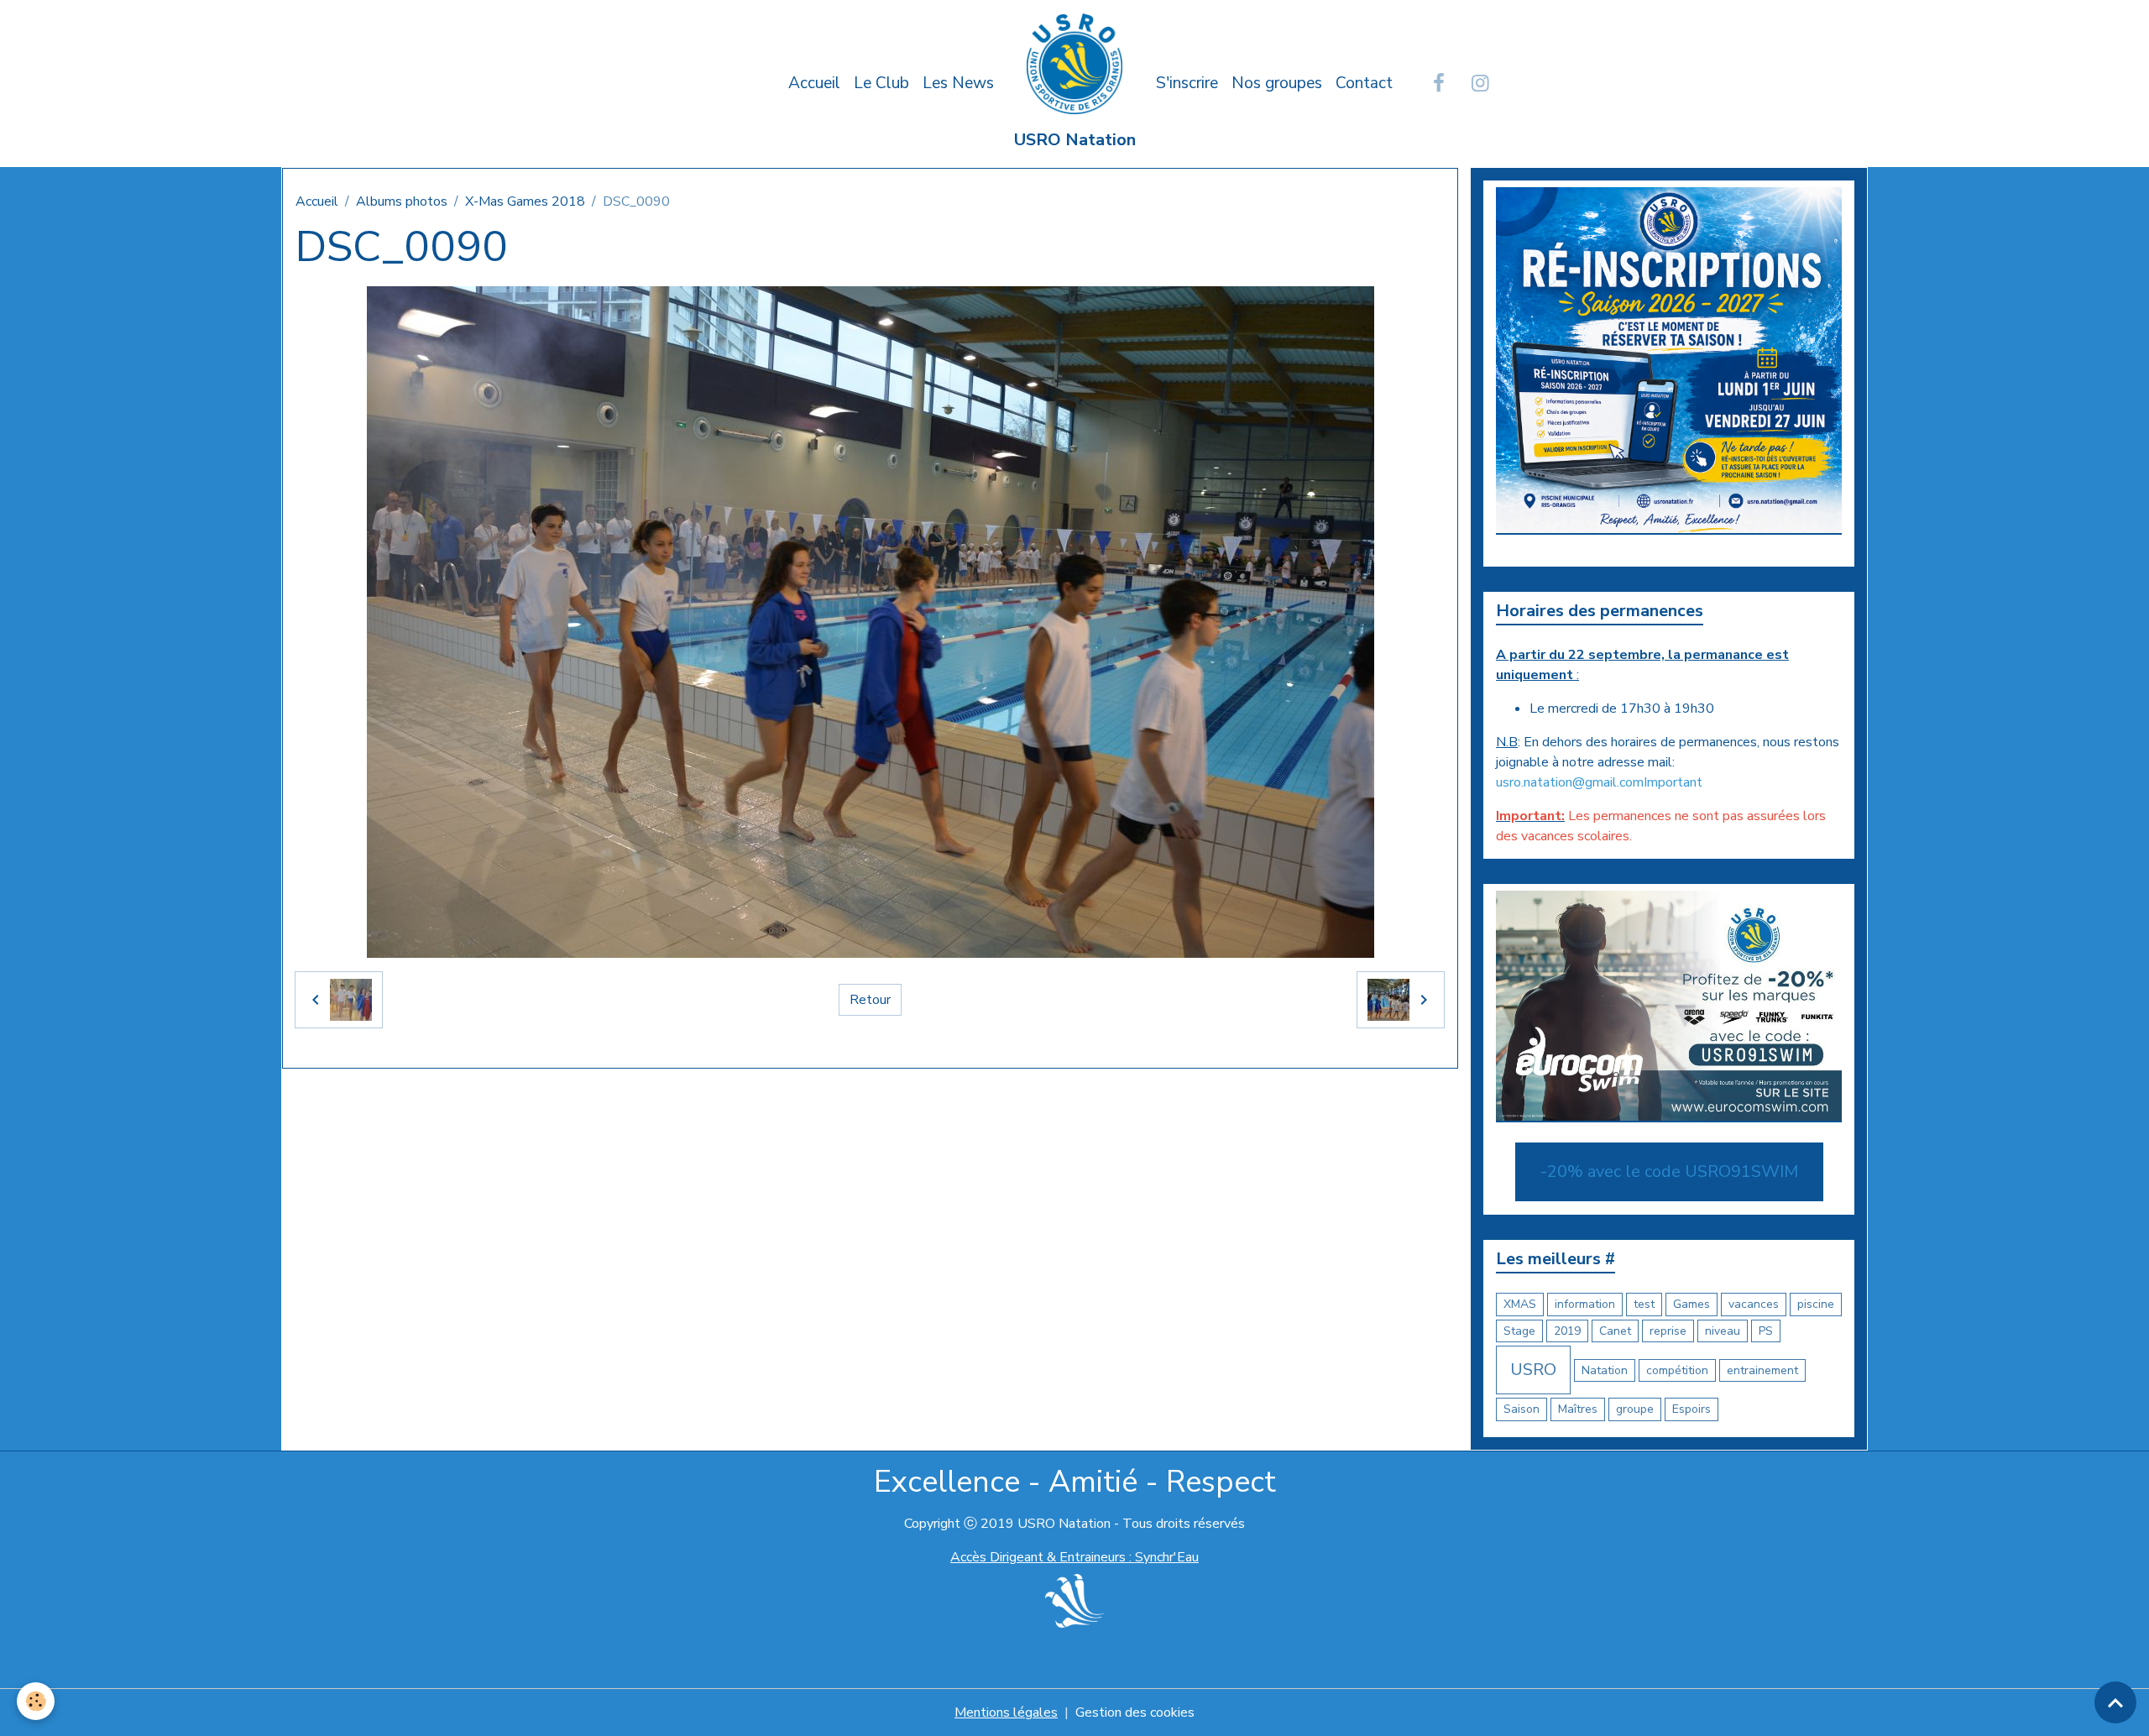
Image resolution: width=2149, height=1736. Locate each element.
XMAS (1520, 1304)
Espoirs (1691, 1409)
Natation (1605, 1370)
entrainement (1762, 1370)
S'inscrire (1187, 83)
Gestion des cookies (1135, 1712)
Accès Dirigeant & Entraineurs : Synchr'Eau (1074, 1557)
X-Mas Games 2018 (525, 201)
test (1644, 1304)
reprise (1668, 1331)
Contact (1364, 83)
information (1585, 1304)
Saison (1522, 1409)
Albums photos (402, 201)
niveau (1723, 1331)
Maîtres (1578, 1409)
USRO (1533, 1370)
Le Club (881, 83)
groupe (1635, 1409)
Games (1691, 1304)
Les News (958, 83)
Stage (1519, 1331)
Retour (870, 1000)
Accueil (814, 83)
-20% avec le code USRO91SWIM (1669, 1171)
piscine (1816, 1304)
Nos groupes (1277, 83)
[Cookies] (36, 1701)
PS (1766, 1331)
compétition (1677, 1370)
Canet (1615, 1331)
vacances (1754, 1304)
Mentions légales (1006, 1712)
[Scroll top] (2115, 1702)
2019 (1567, 1331)
